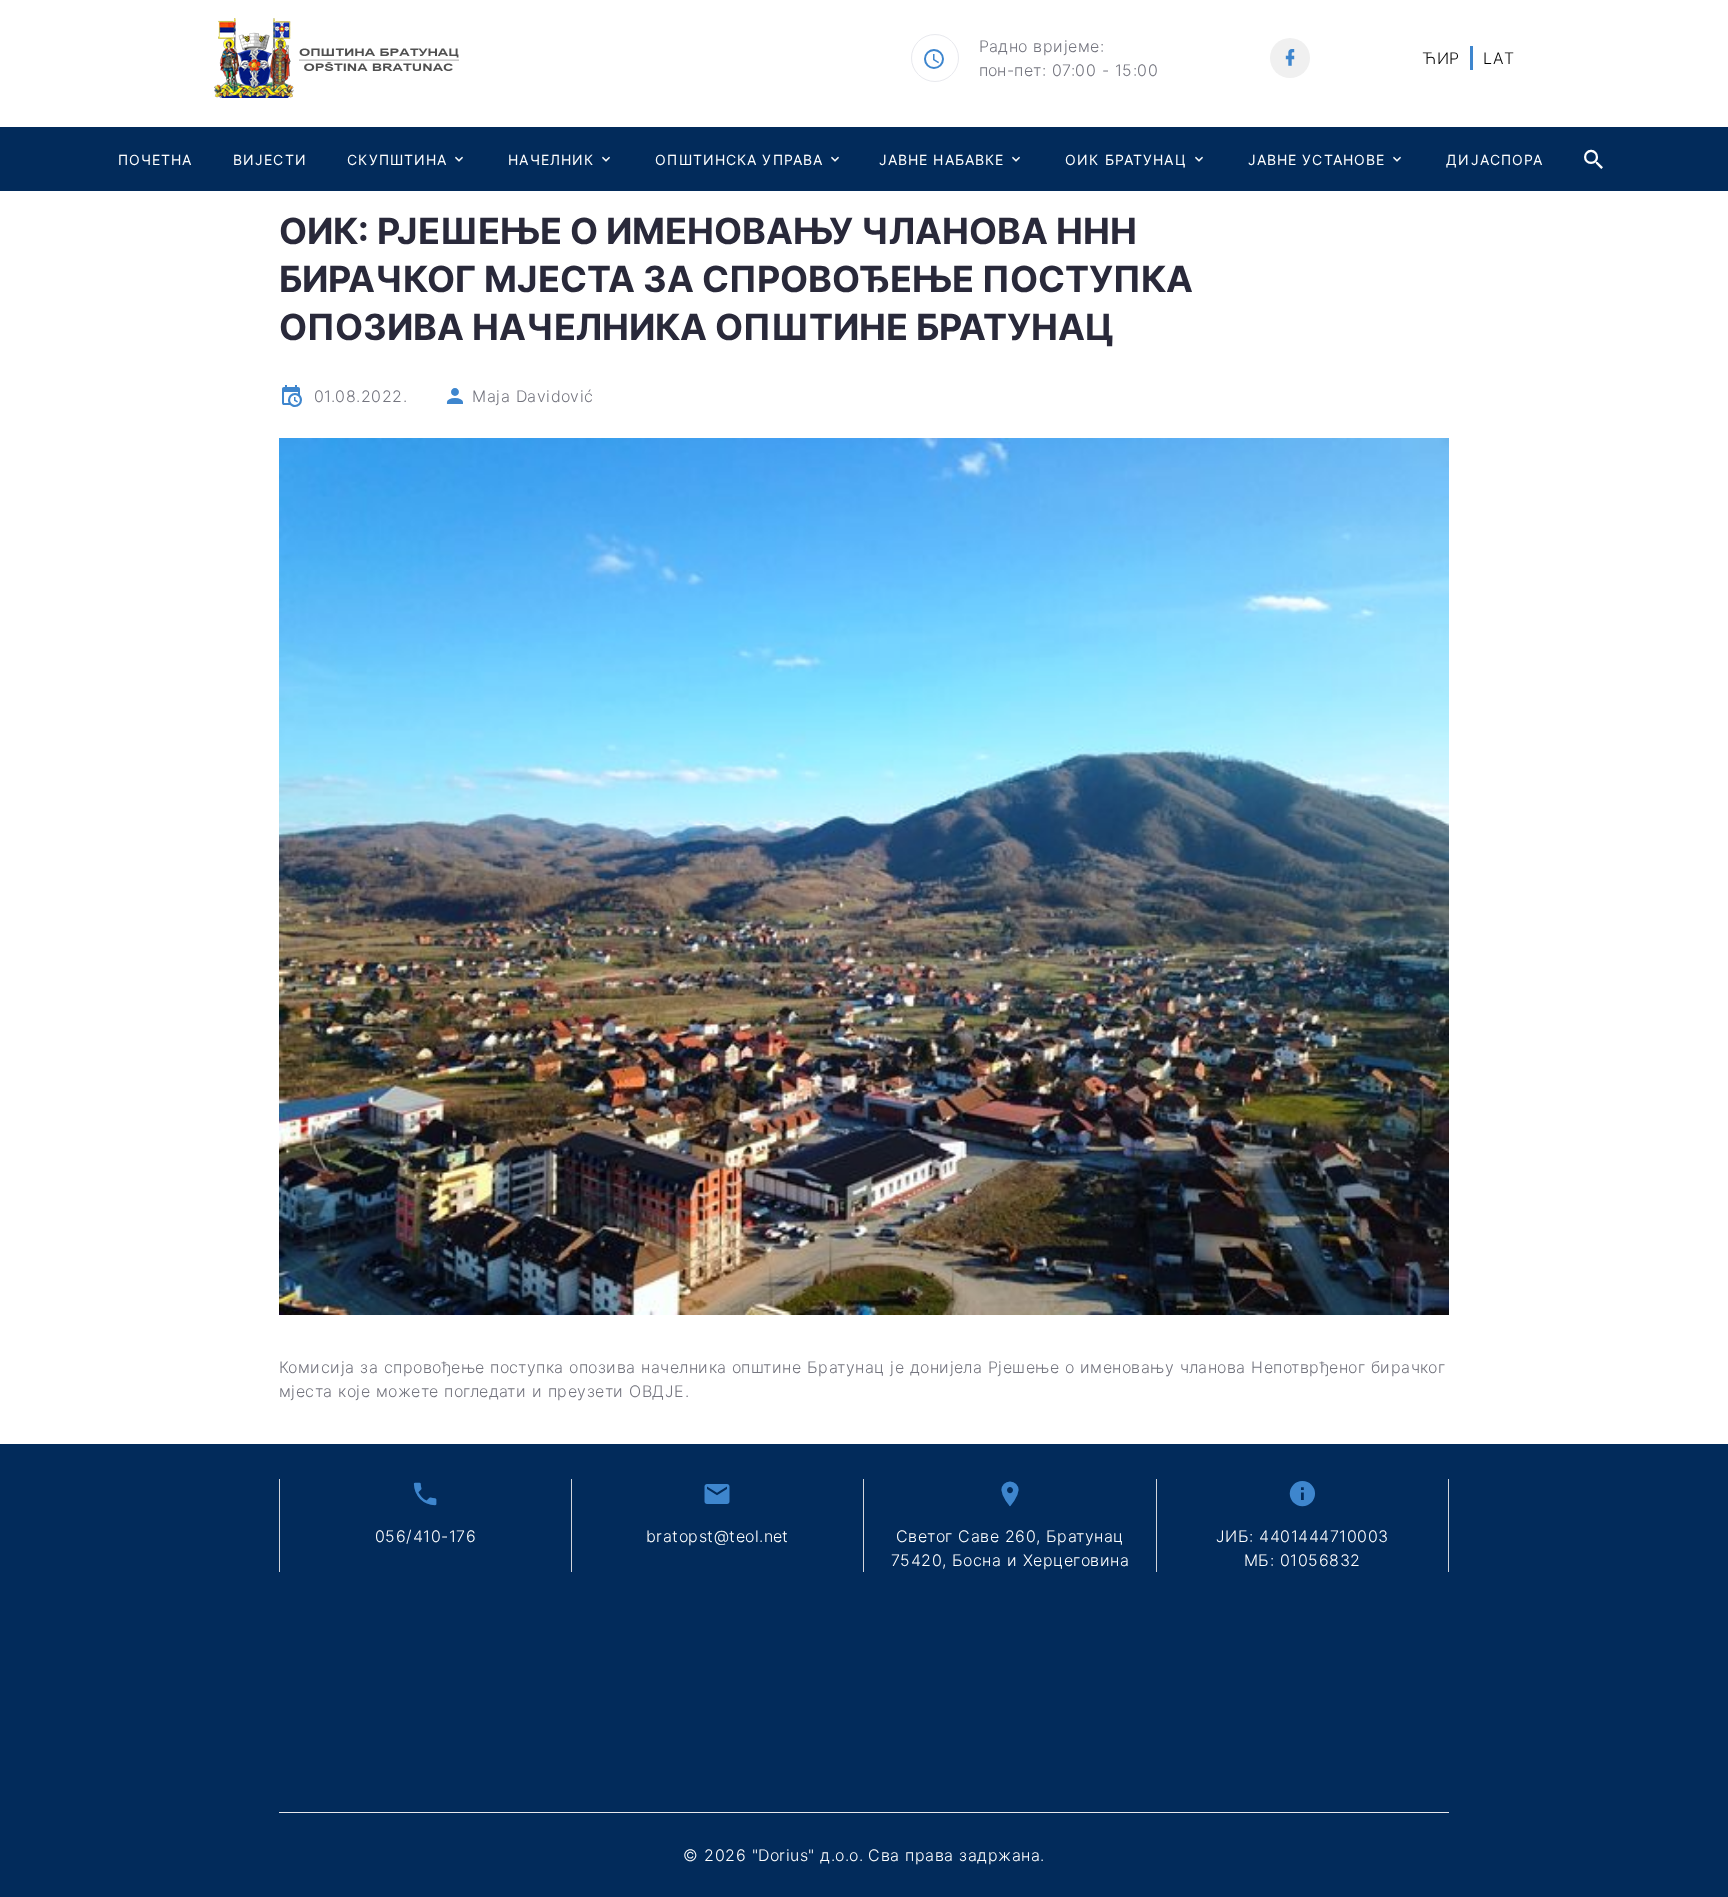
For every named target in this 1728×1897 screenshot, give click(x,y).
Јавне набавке (942, 159)
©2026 (863, 1855)
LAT (1498, 58)
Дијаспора (1494, 159)
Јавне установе (1317, 159)
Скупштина (397, 159)
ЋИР (1440, 58)
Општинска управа (739, 159)
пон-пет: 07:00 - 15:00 (1069, 70)
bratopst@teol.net (717, 1536)
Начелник (551, 159)
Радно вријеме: (1042, 46)
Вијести (270, 159)
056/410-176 (425, 1536)
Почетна (155, 159)
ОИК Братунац (1125, 159)
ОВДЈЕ (656, 1391)
